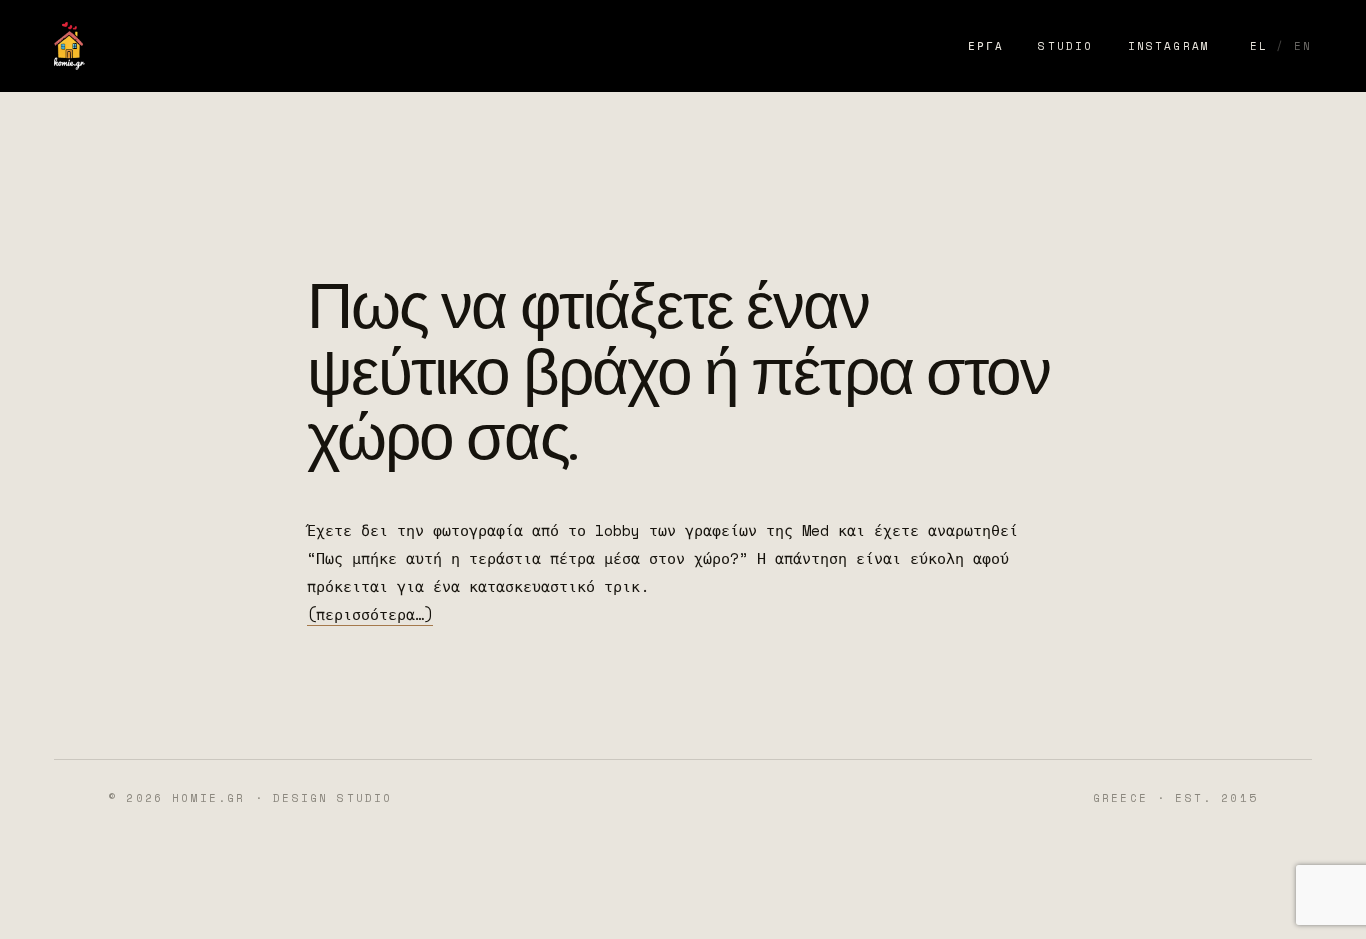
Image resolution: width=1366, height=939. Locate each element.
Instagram (1169, 46)
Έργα (986, 46)
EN (1303, 46)
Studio (1065, 46)
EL (1259, 46)
